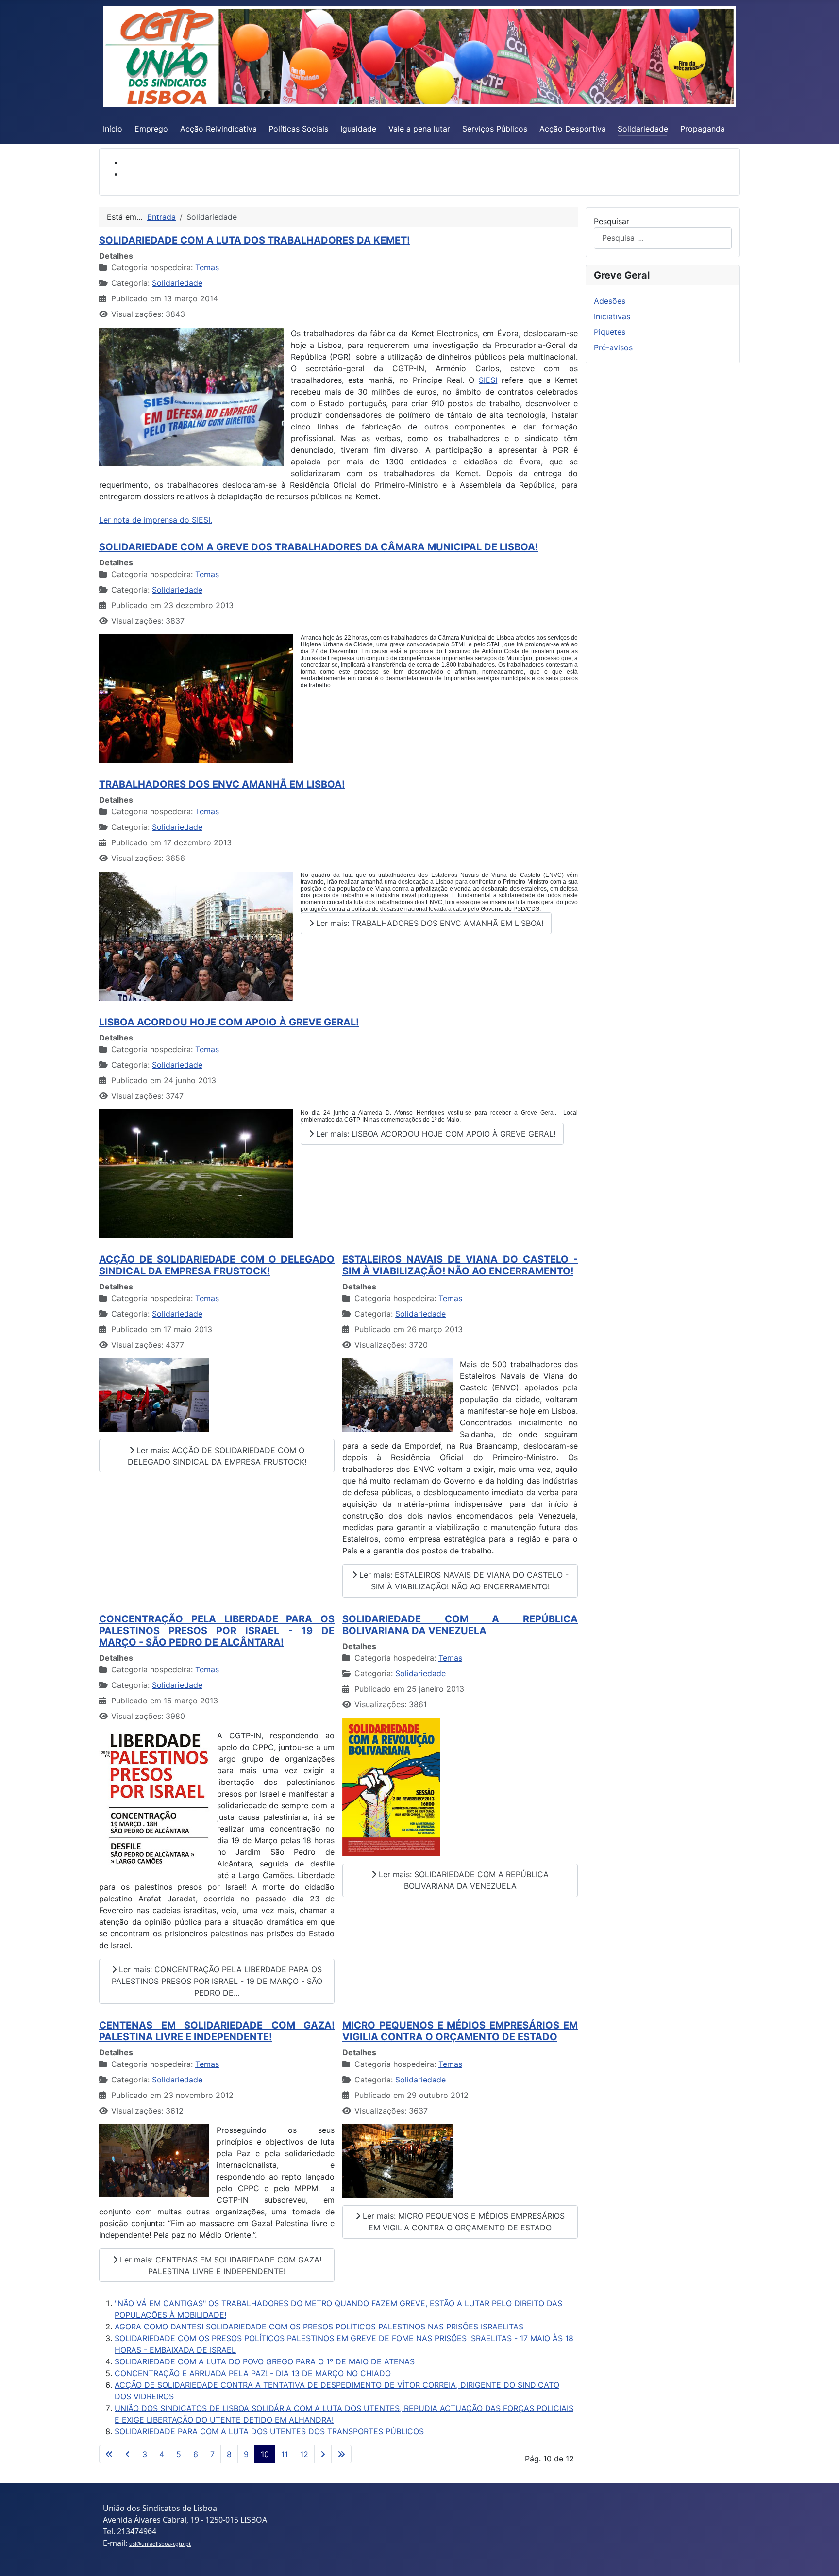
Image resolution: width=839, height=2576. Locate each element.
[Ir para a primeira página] (109, 2454)
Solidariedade (643, 129)
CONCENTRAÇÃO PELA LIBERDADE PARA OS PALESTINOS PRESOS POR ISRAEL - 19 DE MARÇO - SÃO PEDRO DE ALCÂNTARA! (217, 1631)
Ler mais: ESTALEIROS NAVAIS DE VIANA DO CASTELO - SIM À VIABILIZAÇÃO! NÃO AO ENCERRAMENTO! (463, 1581)
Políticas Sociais (298, 129)
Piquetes (610, 332)
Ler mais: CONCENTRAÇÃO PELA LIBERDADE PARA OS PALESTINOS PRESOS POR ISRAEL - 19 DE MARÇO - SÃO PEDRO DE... (217, 1981)
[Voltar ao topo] (822, 2558)
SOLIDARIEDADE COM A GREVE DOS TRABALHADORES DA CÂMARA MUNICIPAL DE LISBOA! (319, 547)
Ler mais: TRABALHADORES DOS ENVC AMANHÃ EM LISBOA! (428, 923)
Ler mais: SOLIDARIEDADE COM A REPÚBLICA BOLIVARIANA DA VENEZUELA (462, 1880)
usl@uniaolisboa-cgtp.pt (160, 2544)
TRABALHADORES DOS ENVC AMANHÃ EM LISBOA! (222, 784)
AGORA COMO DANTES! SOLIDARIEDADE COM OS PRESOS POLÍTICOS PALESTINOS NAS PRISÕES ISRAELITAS (319, 2327)
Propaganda (703, 129)
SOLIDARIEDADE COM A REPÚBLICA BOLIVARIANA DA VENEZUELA (460, 1625)
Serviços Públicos (495, 129)
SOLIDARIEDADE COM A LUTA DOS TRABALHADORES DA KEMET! (254, 240)
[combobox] (663, 238)
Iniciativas (612, 316)
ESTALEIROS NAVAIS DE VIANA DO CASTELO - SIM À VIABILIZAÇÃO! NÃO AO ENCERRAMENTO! (460, 1265)
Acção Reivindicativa (218, 129)
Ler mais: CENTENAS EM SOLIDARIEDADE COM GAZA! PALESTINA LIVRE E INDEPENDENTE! (219, 2265)
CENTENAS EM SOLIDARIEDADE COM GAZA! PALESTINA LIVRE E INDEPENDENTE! (217, 2031)
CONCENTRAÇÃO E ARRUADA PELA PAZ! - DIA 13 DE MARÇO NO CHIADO (253, 2373)
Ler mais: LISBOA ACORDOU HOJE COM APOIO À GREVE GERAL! (435, 1134)
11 (285, 2454)
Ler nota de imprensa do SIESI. (156, 520)
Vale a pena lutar (419, 129)
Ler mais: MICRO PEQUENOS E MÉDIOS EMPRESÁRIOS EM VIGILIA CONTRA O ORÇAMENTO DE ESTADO (462, 2222)
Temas (207, 267)
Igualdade (358, 129)
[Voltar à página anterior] (128, 2454)
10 (265, 2454)
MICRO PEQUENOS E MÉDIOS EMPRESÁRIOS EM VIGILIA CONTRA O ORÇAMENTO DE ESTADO (460, 2031)
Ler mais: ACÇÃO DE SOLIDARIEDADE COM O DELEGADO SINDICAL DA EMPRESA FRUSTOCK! (217, 1456)
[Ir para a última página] (341, 2454)
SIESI (488, 380)
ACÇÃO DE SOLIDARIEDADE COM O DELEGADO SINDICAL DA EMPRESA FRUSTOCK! (217, 1265)
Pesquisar (612, 221)
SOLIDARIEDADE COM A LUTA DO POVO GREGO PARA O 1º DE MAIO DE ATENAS (265, 2361)
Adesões (610, 301)
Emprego (151, 129)
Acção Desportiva (573, 129)
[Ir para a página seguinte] (323, 2454)
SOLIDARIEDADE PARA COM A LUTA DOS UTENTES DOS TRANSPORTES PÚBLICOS (269, 2431)
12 (304, 2454)
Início (113, 129)
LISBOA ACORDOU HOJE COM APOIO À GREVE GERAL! (229, 1022)
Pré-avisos (613, 347)
